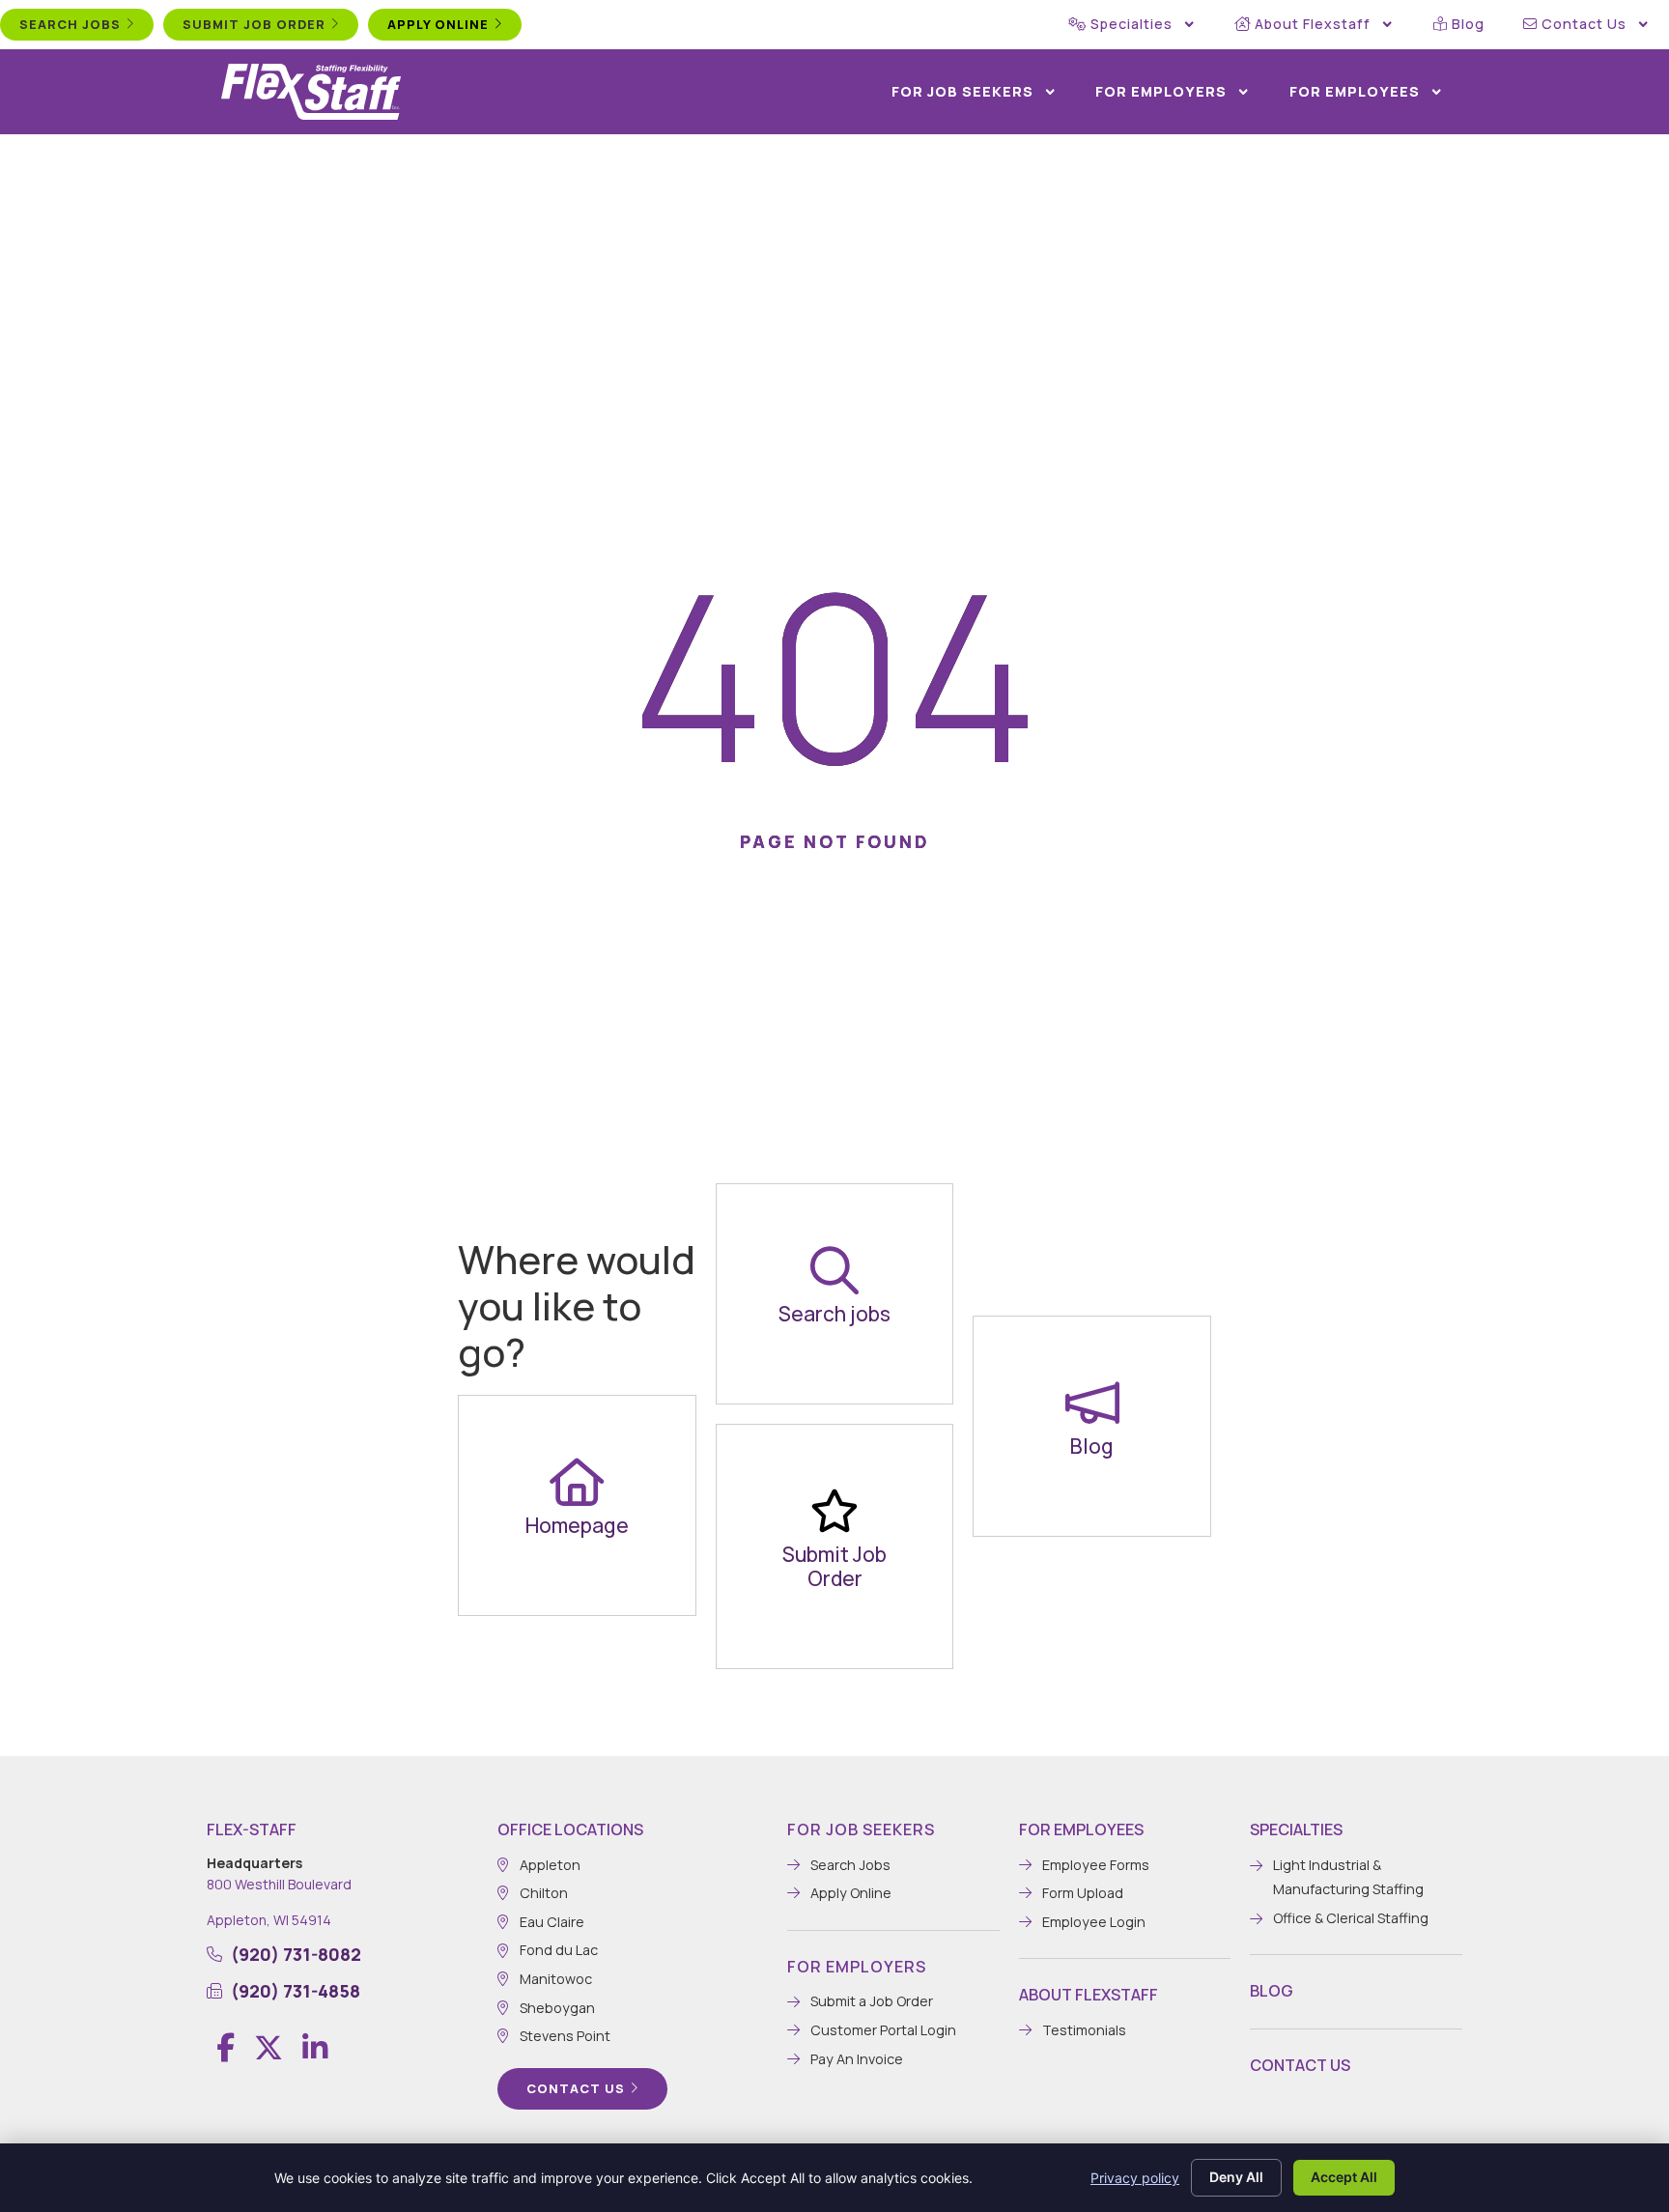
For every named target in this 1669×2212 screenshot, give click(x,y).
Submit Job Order (834, 1566)
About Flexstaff (1313, 24)
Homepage (577, 1525)
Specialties (1132, 24)
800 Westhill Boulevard (279, 1884)
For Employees (1355, 91)
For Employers (1161, 91)
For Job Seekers (962, 91)
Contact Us (1584, 24)
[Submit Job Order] (834, 1511)
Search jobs (834, 1314)
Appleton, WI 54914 (269, 1920)
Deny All (1236, 2177)
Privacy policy (1135, 2178)
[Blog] (1092, 1403)
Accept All (1344, 2177)
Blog (1468, 24)
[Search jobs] (834, 1270)
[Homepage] (577, 1482)
